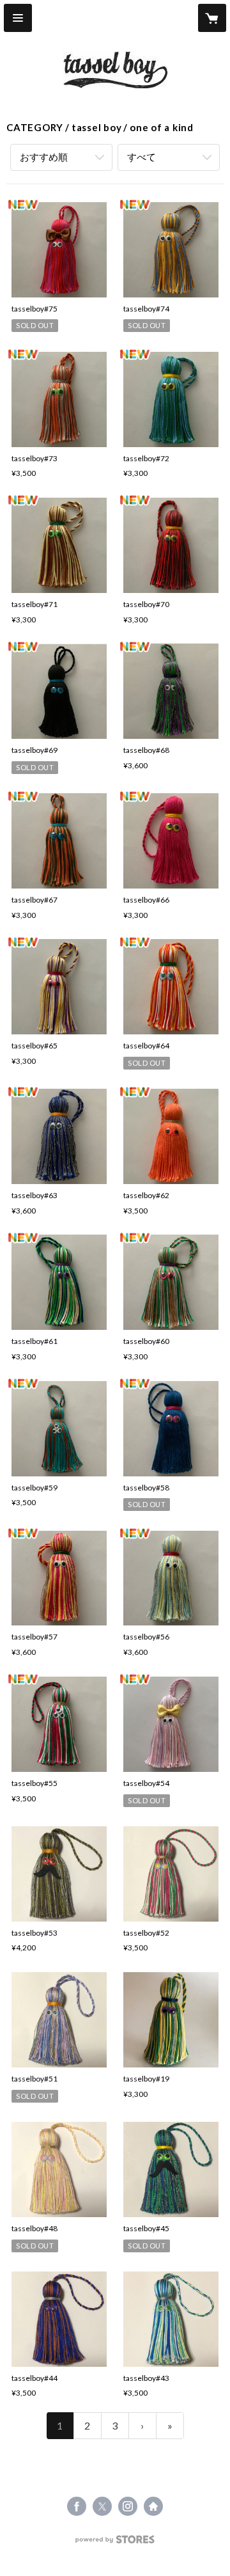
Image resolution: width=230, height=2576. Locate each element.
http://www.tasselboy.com (153, 2506)
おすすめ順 (44, 157)
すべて (142, 157)
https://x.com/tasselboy (102, 2506)
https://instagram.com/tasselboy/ (128, 2506)
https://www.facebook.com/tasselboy (77, 2506)
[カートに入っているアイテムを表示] (212, 18)
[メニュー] (18, 18)
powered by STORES (115, 2543)
